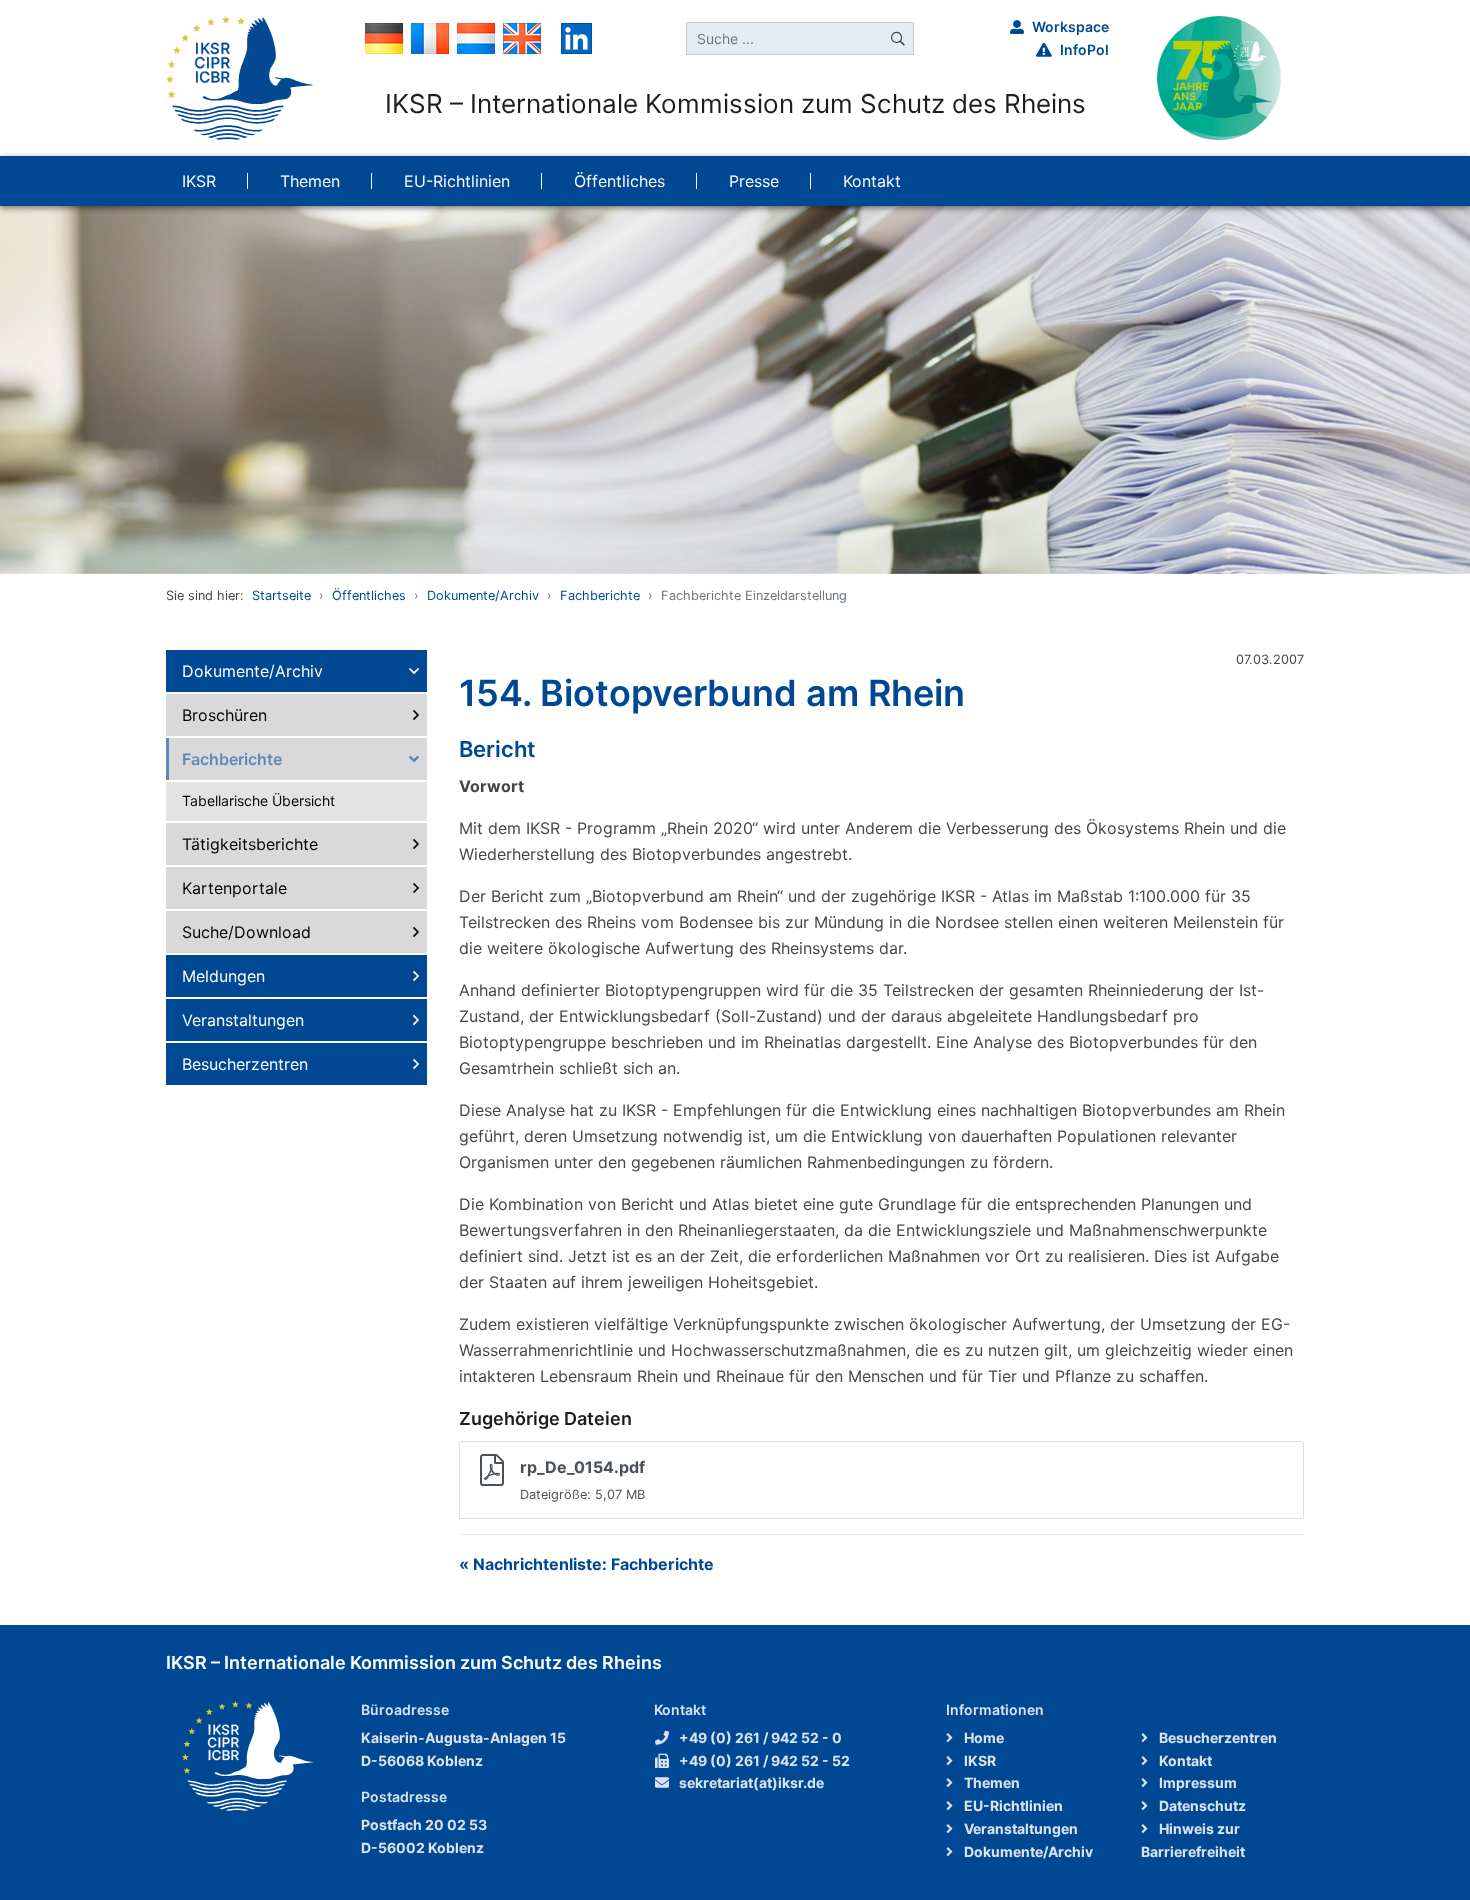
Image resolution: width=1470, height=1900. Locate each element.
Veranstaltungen (243, 1020)
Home (982, 1737)
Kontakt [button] (872, 181)
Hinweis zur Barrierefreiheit (1193, 1840)
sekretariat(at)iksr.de (751, 1782)
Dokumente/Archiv (483, 595)
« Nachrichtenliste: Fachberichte (586, 1564)
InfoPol (1084, 49)
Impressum (1196, 1782)
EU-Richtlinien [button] (457, 181)
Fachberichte (600, 595)
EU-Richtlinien (1012, 1805)
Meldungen (223, 976)
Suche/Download (246, 932)
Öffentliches (369, 595)
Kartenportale (234, 888)
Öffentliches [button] (619, 181)
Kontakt (1184, 1760)
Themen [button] (310, 181)
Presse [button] (754, 181)
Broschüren (224, 715)
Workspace (1070, 26)
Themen (990, 1782)
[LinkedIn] (576, 37)
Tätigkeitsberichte (250, 844)
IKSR (978, 1760)
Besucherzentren (245, 1064)
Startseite (281, 595)
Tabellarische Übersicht (258, 800)
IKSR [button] (199, 181)
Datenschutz (1201, 1805)
